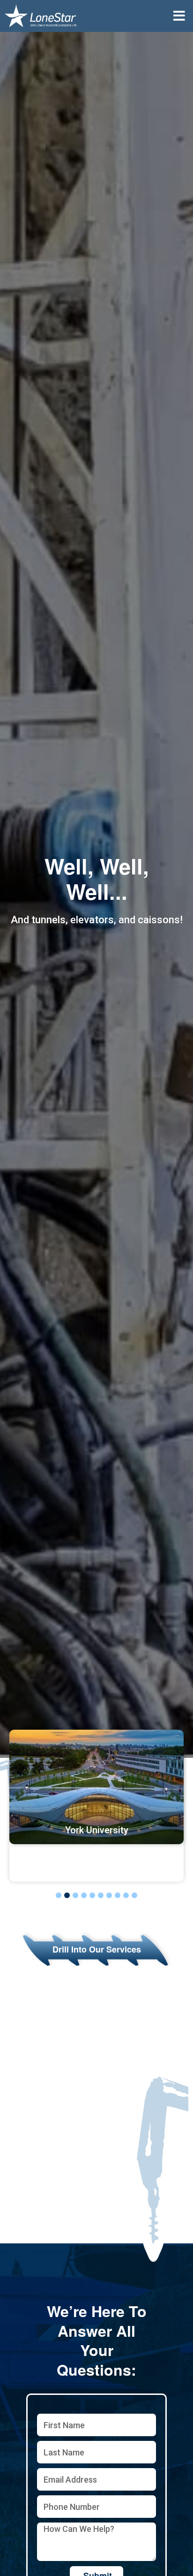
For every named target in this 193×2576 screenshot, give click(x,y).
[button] (179, 16)
